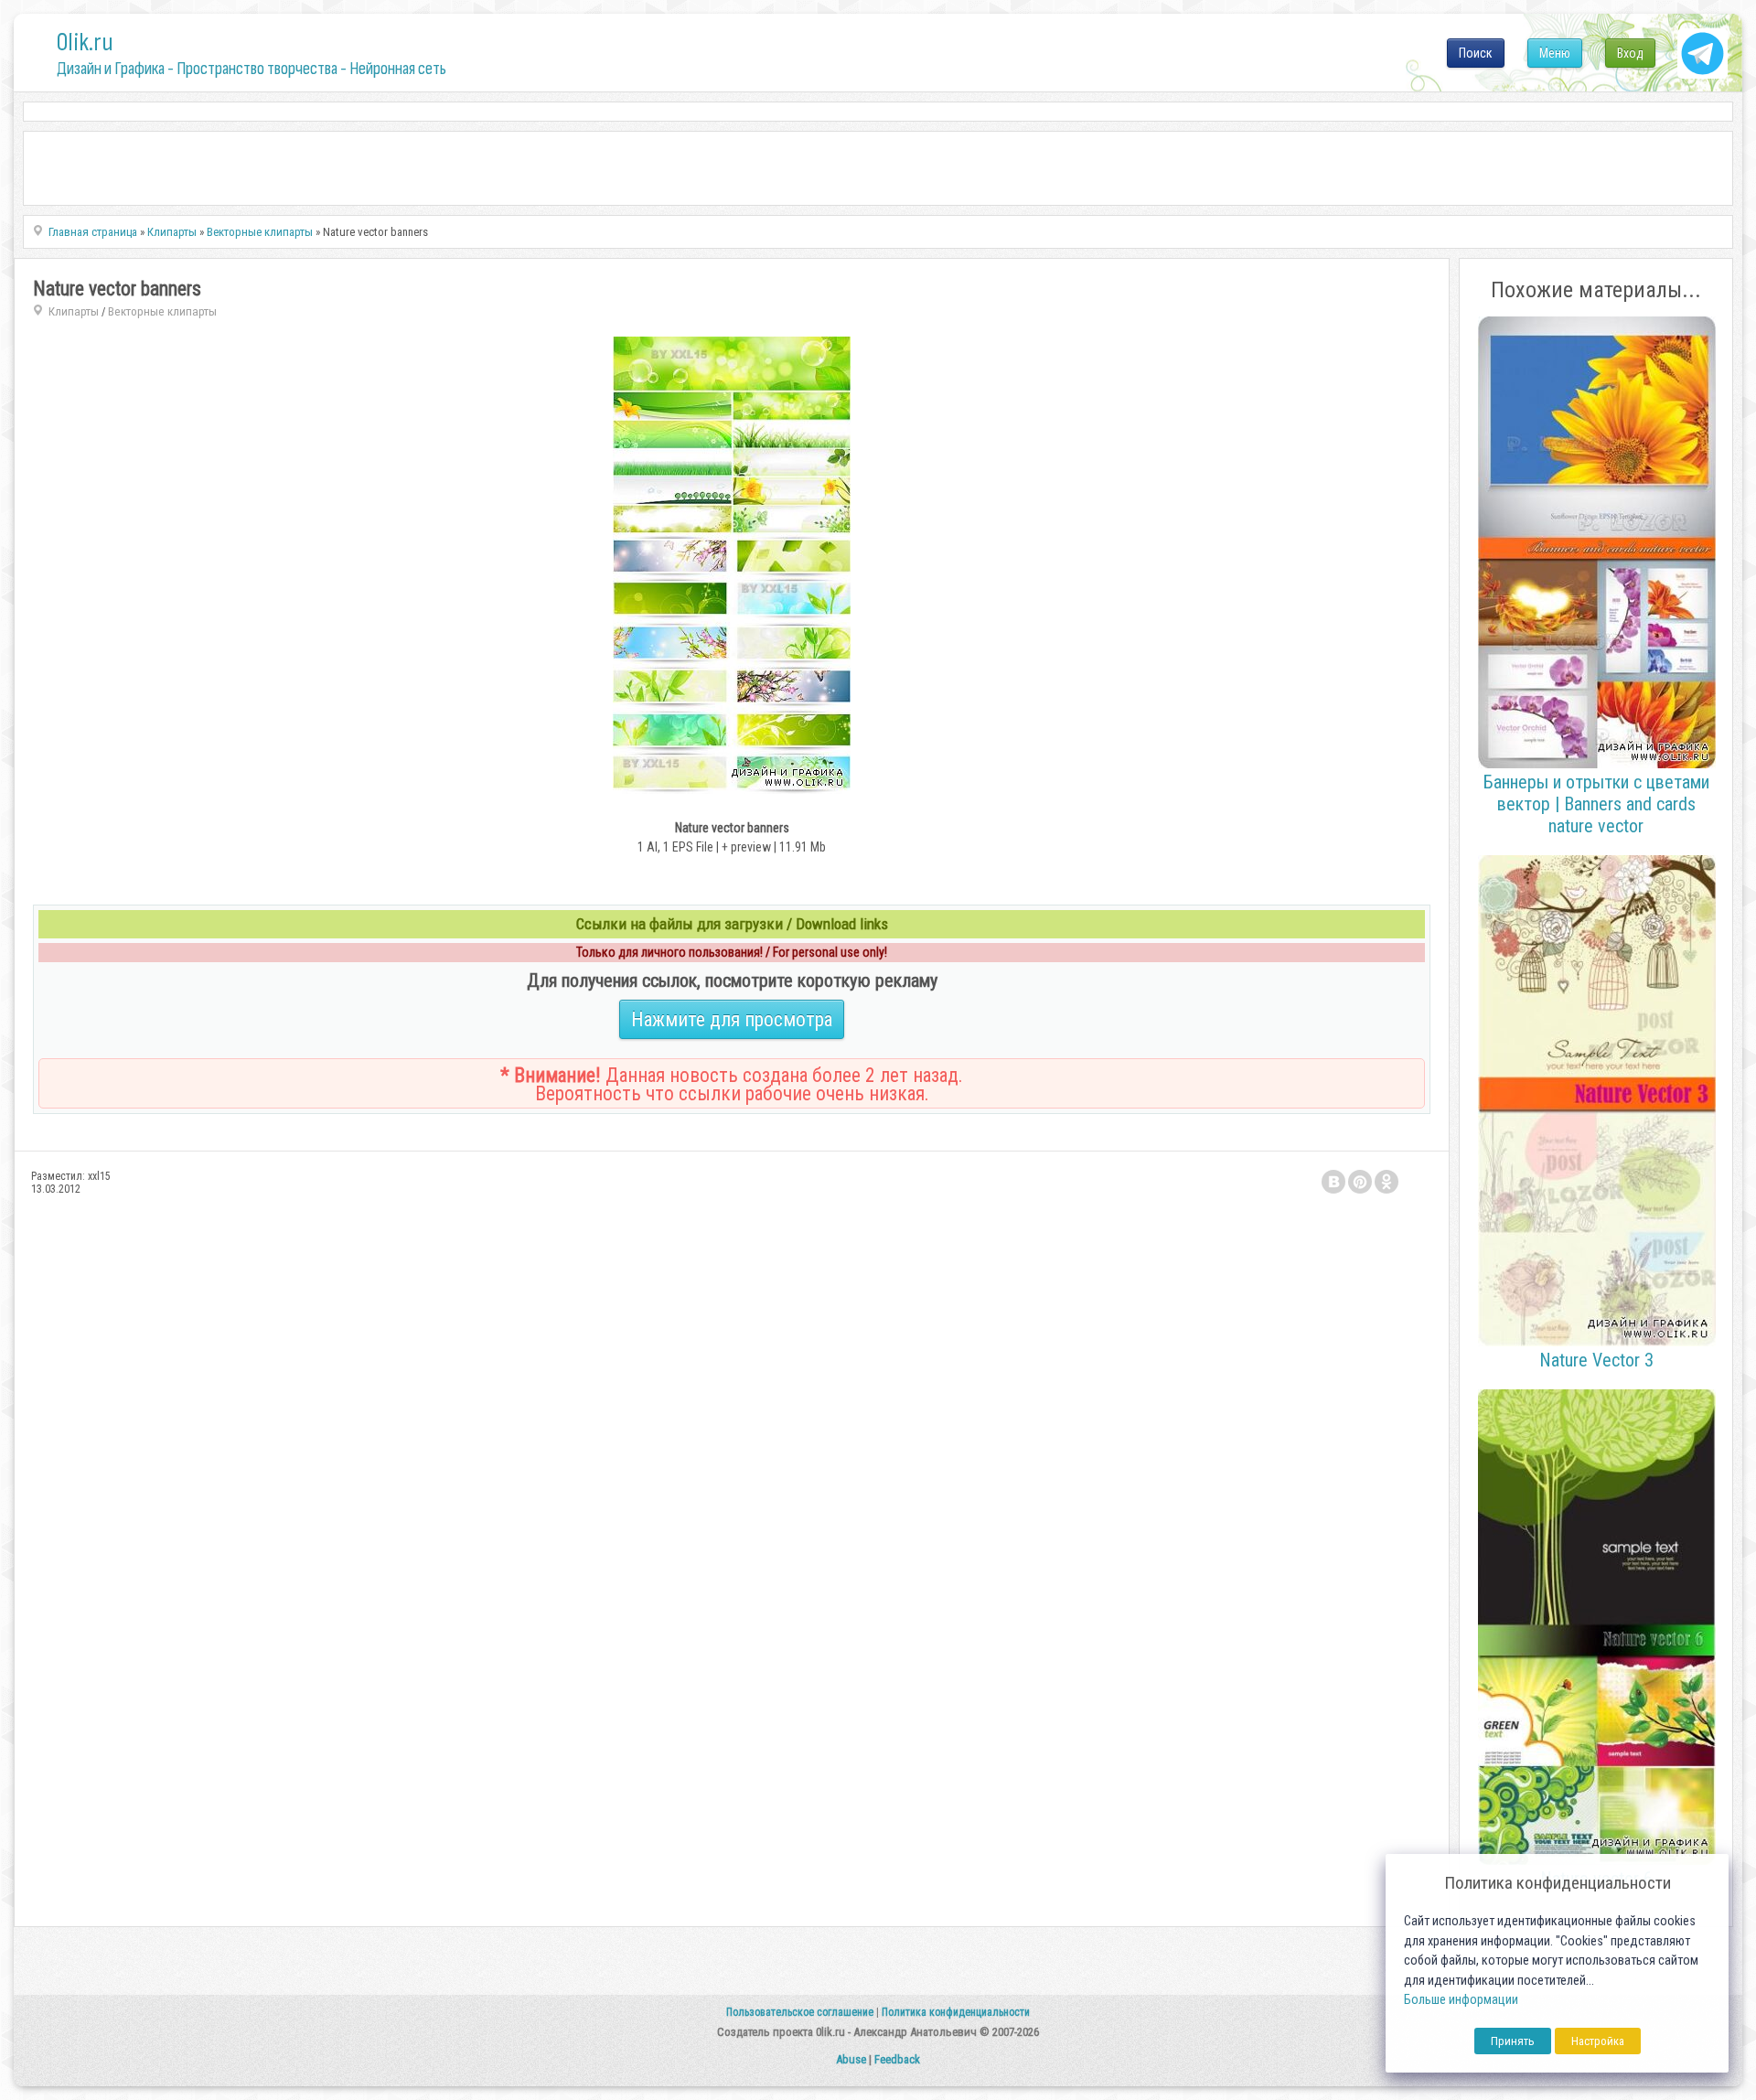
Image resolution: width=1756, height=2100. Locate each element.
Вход (1630, 53)
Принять (1513, 2041)
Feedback (897, 2059)
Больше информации (1461, 2000)
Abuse (851, 2059)
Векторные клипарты (162, 311)
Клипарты (74, 311)
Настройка (1598, 2041)
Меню (1555, 53)
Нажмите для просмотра (732, 1019)
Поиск (1476, 53)
